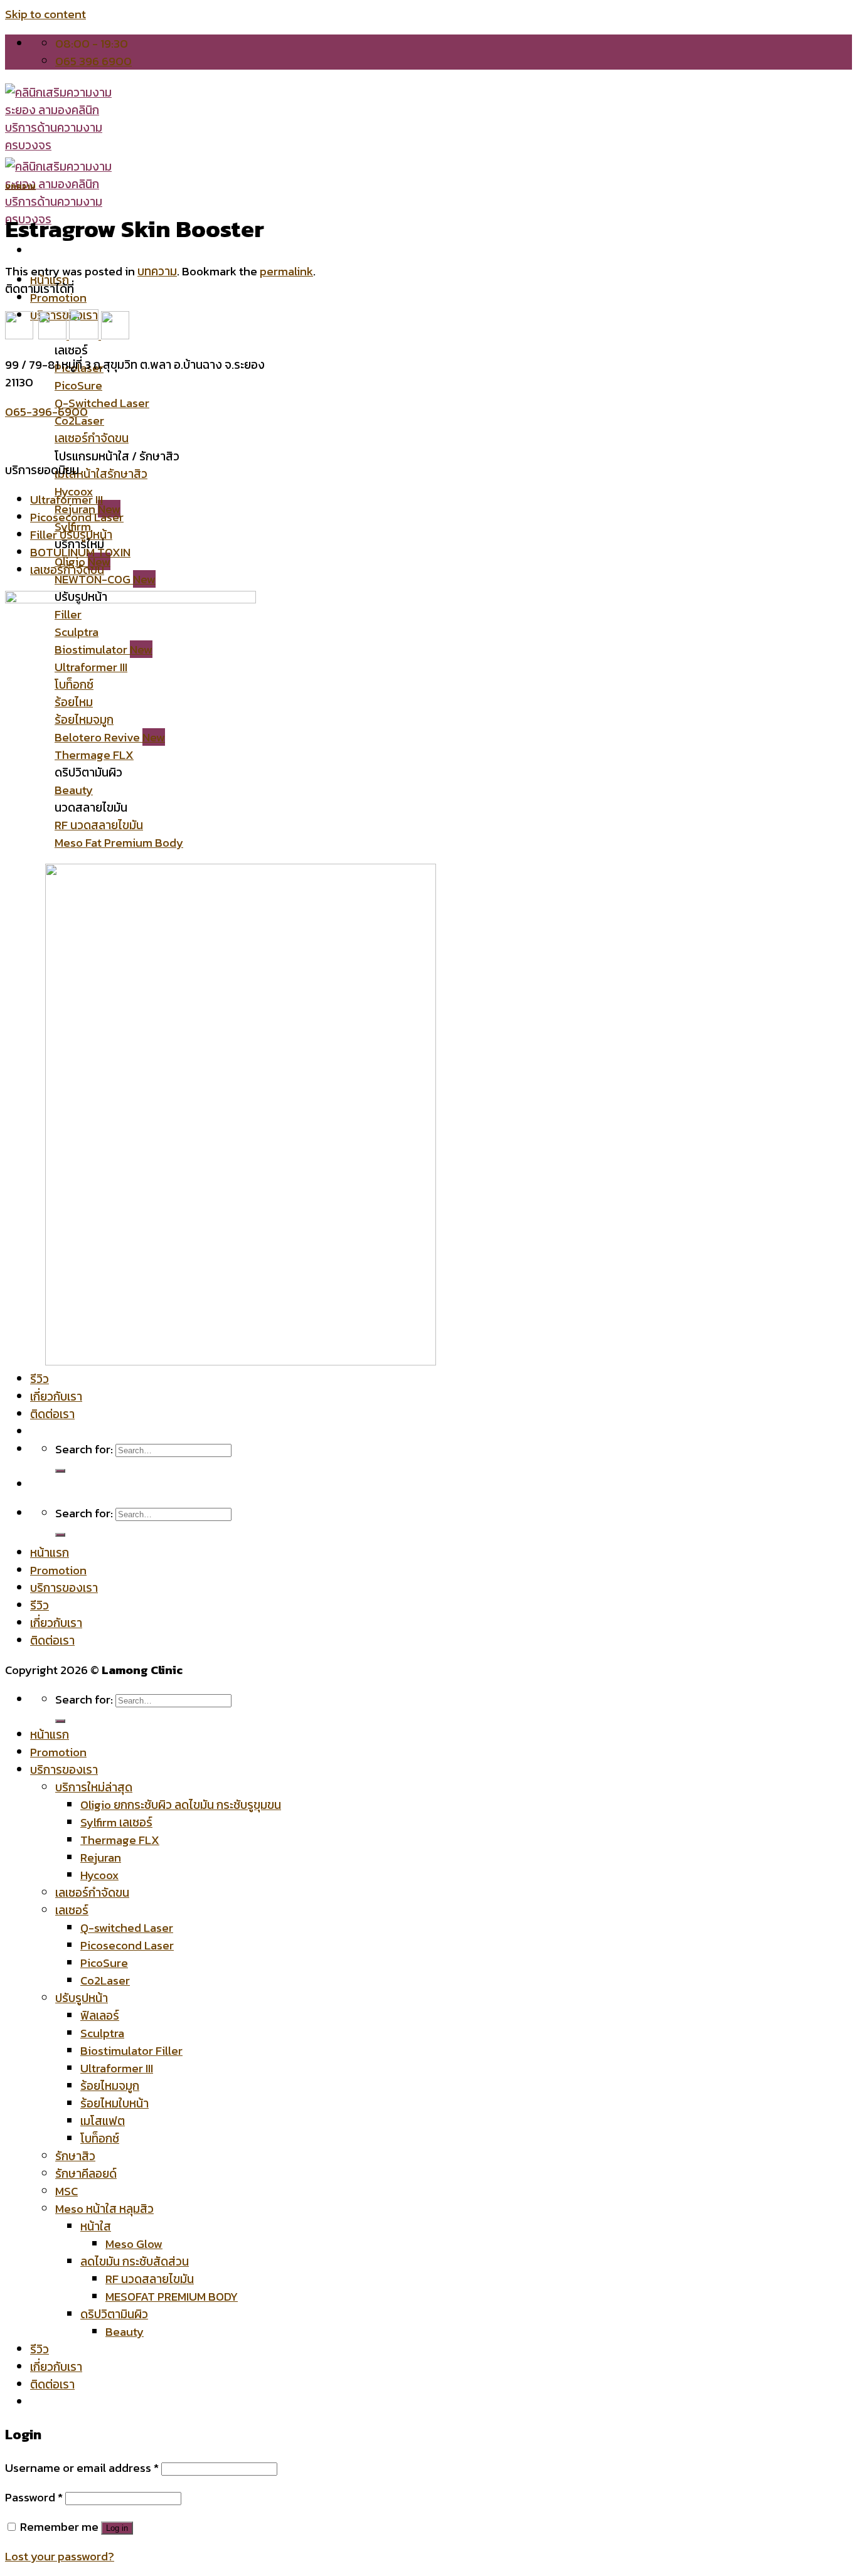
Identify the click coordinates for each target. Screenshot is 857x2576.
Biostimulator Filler (131, 2050)
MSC (67, 2191)
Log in (117, 2528)
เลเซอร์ (72, 1910)
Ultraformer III (67, 499)
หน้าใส (96, 2226)
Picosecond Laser (77, 517)
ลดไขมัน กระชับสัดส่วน (135, 2261)
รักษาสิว (75, 2156)
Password (34, 2497)
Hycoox (99, 1875)
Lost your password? (60, 2556)
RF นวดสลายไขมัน (150, 2279)
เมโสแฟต (103, 2121)
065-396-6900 (46, 411)
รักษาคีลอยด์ (86, 2173)
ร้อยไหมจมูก (110, 2086)
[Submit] (60, 1535)
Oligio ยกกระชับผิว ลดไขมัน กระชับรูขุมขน (181, 1805)
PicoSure (104, 1963)
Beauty (125, 2331)
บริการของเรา (64, 1587)
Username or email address (82, 2467)
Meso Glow (134, 2244)
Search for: (84, 1699)
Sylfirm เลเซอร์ (116, 1822)
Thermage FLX (120, 1840)
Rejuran (101, 1857)
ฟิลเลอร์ (100, 2015)
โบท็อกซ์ (100, 2138)
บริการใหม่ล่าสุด (94, 1787)
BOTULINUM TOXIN (80, 552)
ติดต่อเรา (52, 1640)
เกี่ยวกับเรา (56, 1623)
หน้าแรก (50, 1552)
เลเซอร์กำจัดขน (67, 570)
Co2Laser (105, 1980)
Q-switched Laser (127, 1927)
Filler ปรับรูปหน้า (71, 534)
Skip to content (45, 14)
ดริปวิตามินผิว (114, 2314)
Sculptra (102, 2033)
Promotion (58, 1570)
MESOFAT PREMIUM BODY (172, 2296)
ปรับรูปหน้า (82, 1998)
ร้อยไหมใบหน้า (114, 2103)
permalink (286, 271)
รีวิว (40, 1605)
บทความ (20, 186)
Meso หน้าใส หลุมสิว (104, 2208)
